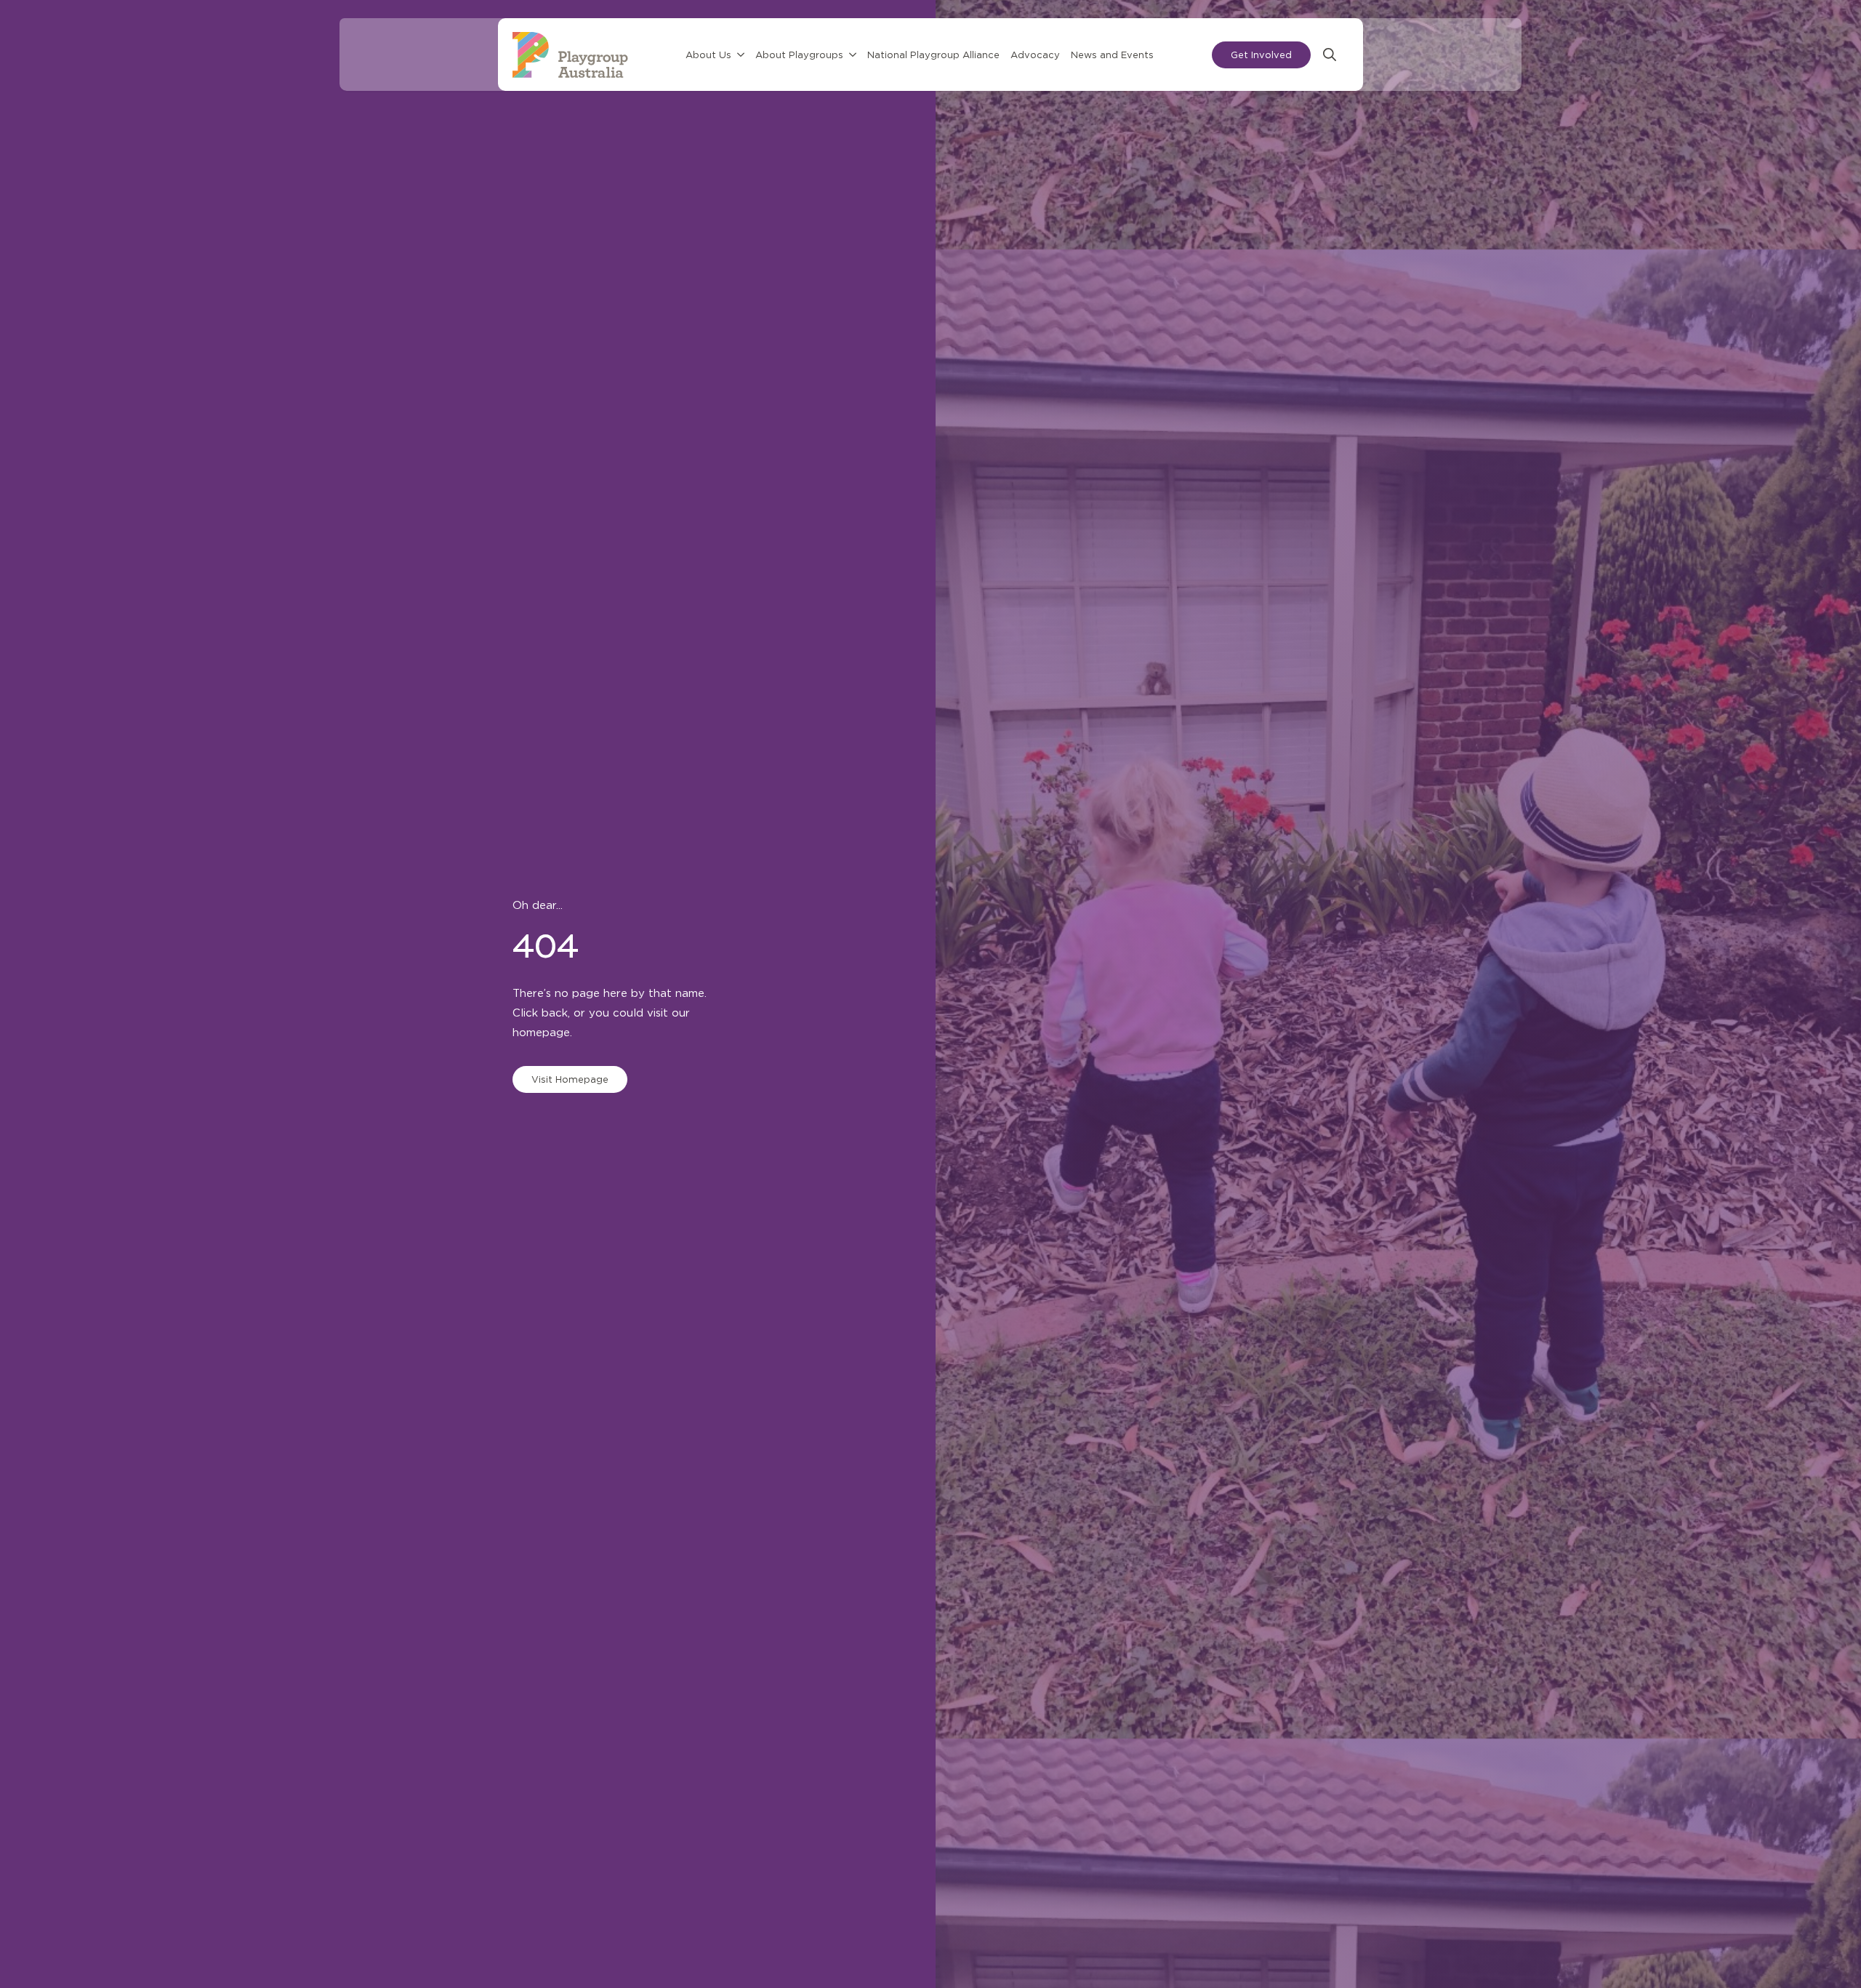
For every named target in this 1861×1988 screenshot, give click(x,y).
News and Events (1113, 64)
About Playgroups (800, 64)
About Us (709, 64)
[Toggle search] (1315, 63)
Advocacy (1036, 64)
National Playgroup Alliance (934, 64)
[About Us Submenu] (741, 64)
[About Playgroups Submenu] (853, 64)
